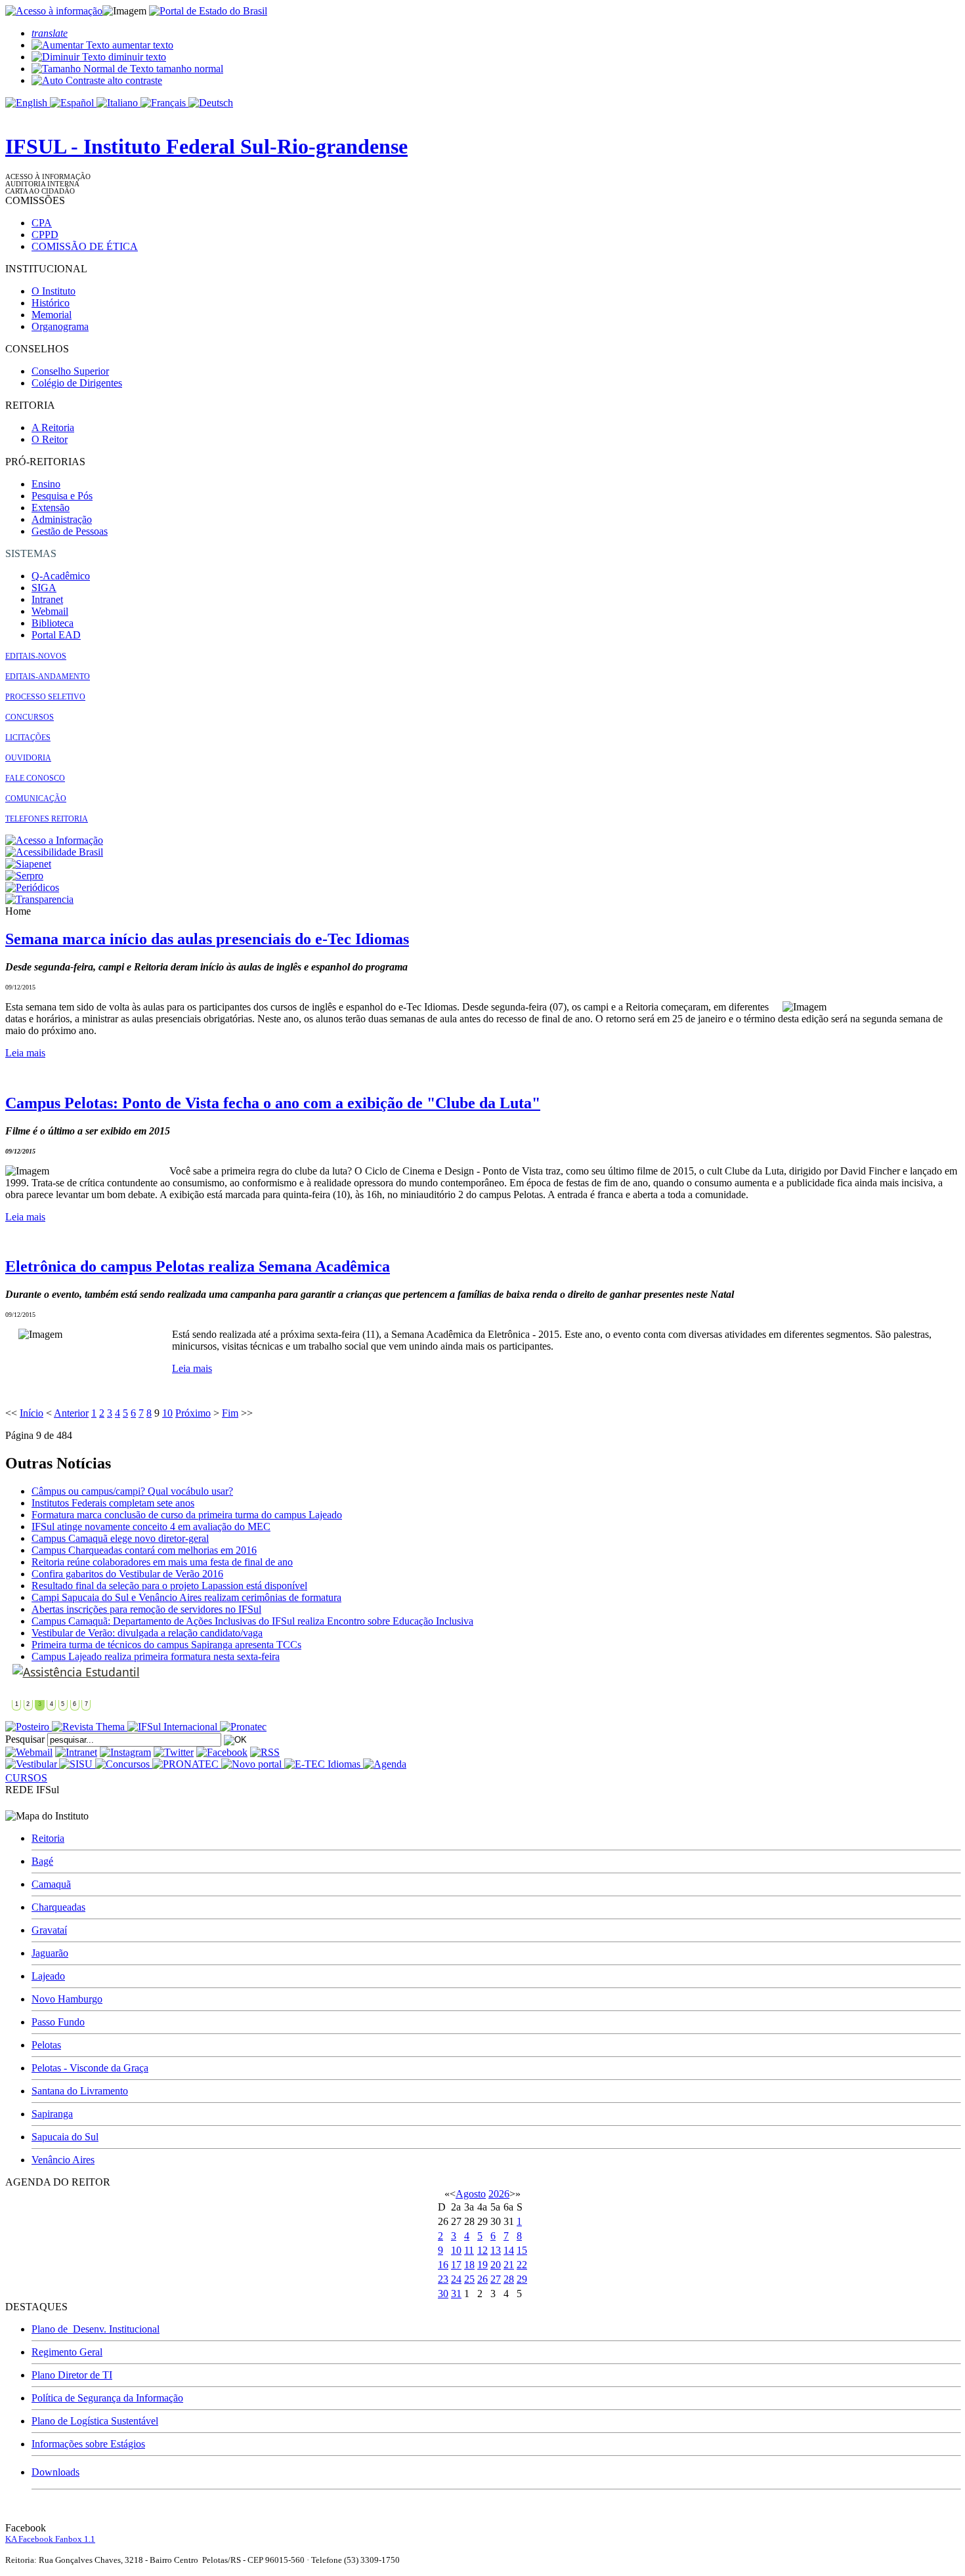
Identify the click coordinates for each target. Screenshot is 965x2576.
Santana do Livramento (80, 2091)
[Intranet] (76, 1752)
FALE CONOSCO (35, 778)
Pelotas (46, 2045)
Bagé (42, 1861)
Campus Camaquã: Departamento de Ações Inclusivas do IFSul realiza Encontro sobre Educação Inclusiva (252, 1621)
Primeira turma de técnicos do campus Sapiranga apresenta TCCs (166, 1645)
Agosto (471, 2194)
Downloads (55, 2472)
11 (469, 2250)
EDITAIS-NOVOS (36, 656)
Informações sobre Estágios (88, 2444)
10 (167, 1413)
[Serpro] (24, 876)
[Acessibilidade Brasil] (54, 852)
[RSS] (265, 1752)
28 (509, 2279)
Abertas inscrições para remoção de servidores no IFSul (146, 1609)
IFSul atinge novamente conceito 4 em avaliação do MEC (151, 1527)
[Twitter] (174, 1752)
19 (482, 2265)
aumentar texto (141, 45)
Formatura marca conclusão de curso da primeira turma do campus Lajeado (187, 1515)
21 (509, 2265)
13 (496, 2250)
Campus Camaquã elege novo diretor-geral (120, 1538)
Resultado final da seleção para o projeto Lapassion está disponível (169, 1586)
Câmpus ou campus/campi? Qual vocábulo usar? (132, 1491)
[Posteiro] (29, 1727)
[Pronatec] (243, 1727)
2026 (499, 2194)
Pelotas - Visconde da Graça (90, 2068)
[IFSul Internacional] (174, 1727)
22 (522, 2265)
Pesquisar (25, 1739)
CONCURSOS (30, 717)
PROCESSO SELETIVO (45, 697)
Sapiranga (52, 2114)
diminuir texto (136, 57)
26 (482, 2279)
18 (469, 2265)
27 (496, 2279)
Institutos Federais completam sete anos (113, 1503)
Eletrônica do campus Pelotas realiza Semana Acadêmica (198, 1266)
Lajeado (48, 1976)
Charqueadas (58, 1907)
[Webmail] (29, 1752)
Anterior (71, 1413)
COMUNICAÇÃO (36, 799)
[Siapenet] (28, 864)
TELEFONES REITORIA (47, 819)
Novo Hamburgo (67, 1999)
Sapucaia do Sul (65, 2137)
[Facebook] (222, 1752)
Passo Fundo (58, 2022)
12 (482, 2250)
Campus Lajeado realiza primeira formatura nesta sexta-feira (156, 1656)
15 (522, 2250)
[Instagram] (125, 1752)
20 (496, 2265)
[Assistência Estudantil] (76, 1672)
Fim (230, 1413)
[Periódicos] (32, 887)
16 (443, 2265)
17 (456, 2265)
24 (456, 2279)
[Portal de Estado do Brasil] (208, 11)
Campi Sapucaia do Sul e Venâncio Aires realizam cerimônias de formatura (186, 1597)
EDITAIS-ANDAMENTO (48, 676)
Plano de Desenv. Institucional (96, 2329)
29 (522, 2279)
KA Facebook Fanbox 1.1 (50, 2539)
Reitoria (48, 1838)
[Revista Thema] (90, 1727)
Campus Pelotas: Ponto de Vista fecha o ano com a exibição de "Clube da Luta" (273, 1103)
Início (32, 1413)
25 (469, 2279)
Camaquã (51, 1884)
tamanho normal (188, 69)
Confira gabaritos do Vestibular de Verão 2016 (127, 1574)
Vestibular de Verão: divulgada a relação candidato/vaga (147, 1633)
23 (443, 2279)
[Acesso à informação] (54, 11)
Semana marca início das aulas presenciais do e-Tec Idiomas (207, 939)
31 (456, 2294)
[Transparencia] (39, 899)
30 (443, 2294)
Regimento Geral (67, 2352)
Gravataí (49, 1930)
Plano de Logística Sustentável (95, 2421)
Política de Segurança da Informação (107, 2398)
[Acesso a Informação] (54, 840)
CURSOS (26, 1778)
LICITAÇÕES (28, 737)
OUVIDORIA (28, 758)
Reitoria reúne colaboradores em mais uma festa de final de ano (162, 1562)
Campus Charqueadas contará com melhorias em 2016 (144, 1550)
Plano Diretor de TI (72, 2375)
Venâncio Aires (63, 2160)
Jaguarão (50, 1953)
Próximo (193, 1413)
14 (509, 2250)
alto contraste (134, 80)
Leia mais (25, 1053)
